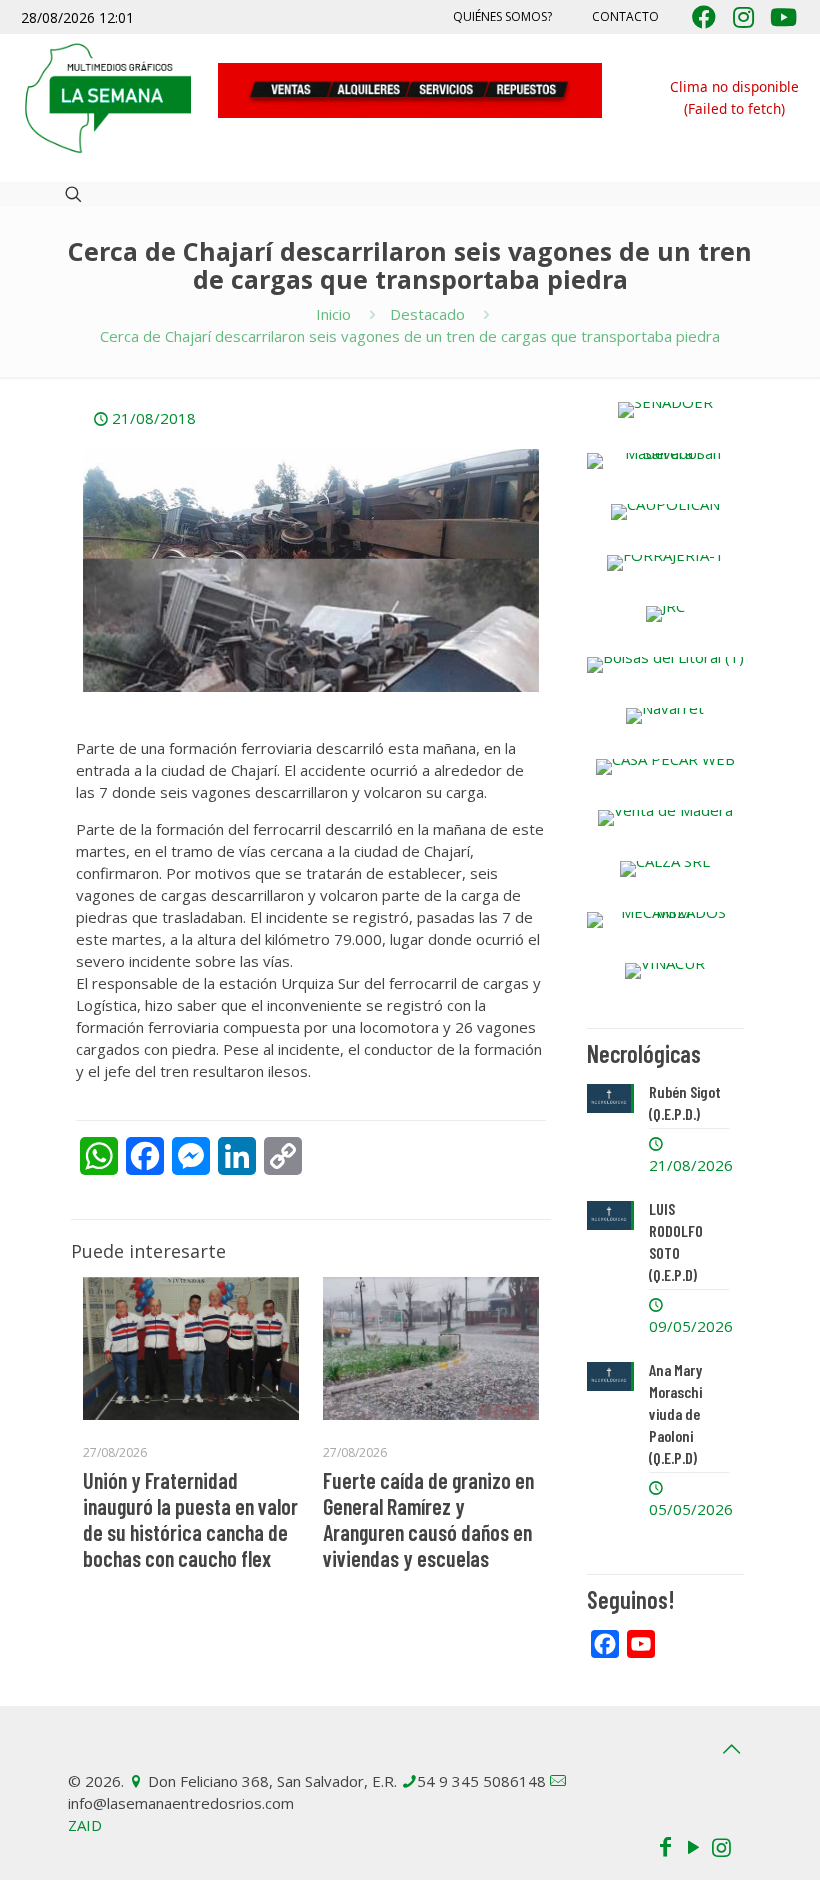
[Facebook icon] (665, 1846)
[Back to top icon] (731, 1749)
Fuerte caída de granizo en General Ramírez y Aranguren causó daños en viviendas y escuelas (428, 1519)
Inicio (333, 314)
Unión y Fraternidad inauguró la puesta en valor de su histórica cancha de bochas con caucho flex (190, 1519)
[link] (665, 410)
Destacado (427, 314)
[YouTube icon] (693, 1846)
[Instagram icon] (721, 1846)
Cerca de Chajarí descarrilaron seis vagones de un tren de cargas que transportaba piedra (410, 336)
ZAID (85, 1825)
